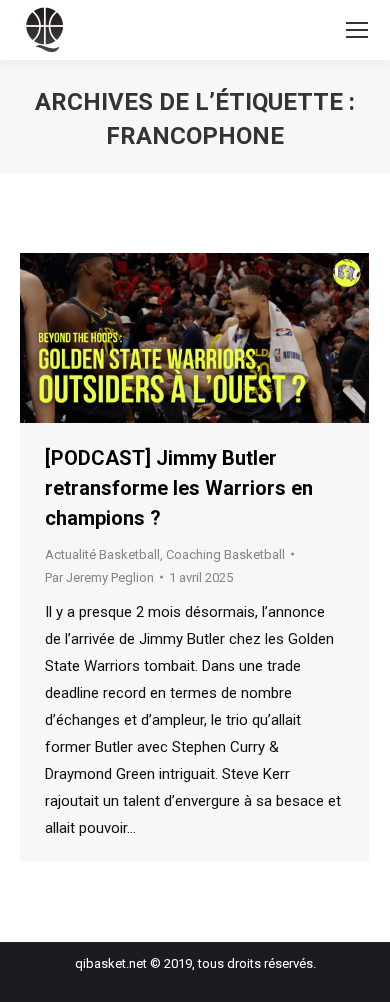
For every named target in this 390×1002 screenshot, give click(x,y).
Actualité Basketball (102, 554)
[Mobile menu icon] (357, 30)
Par (99, 577)
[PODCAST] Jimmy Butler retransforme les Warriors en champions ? (179, 488)
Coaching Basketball (225, 554)
